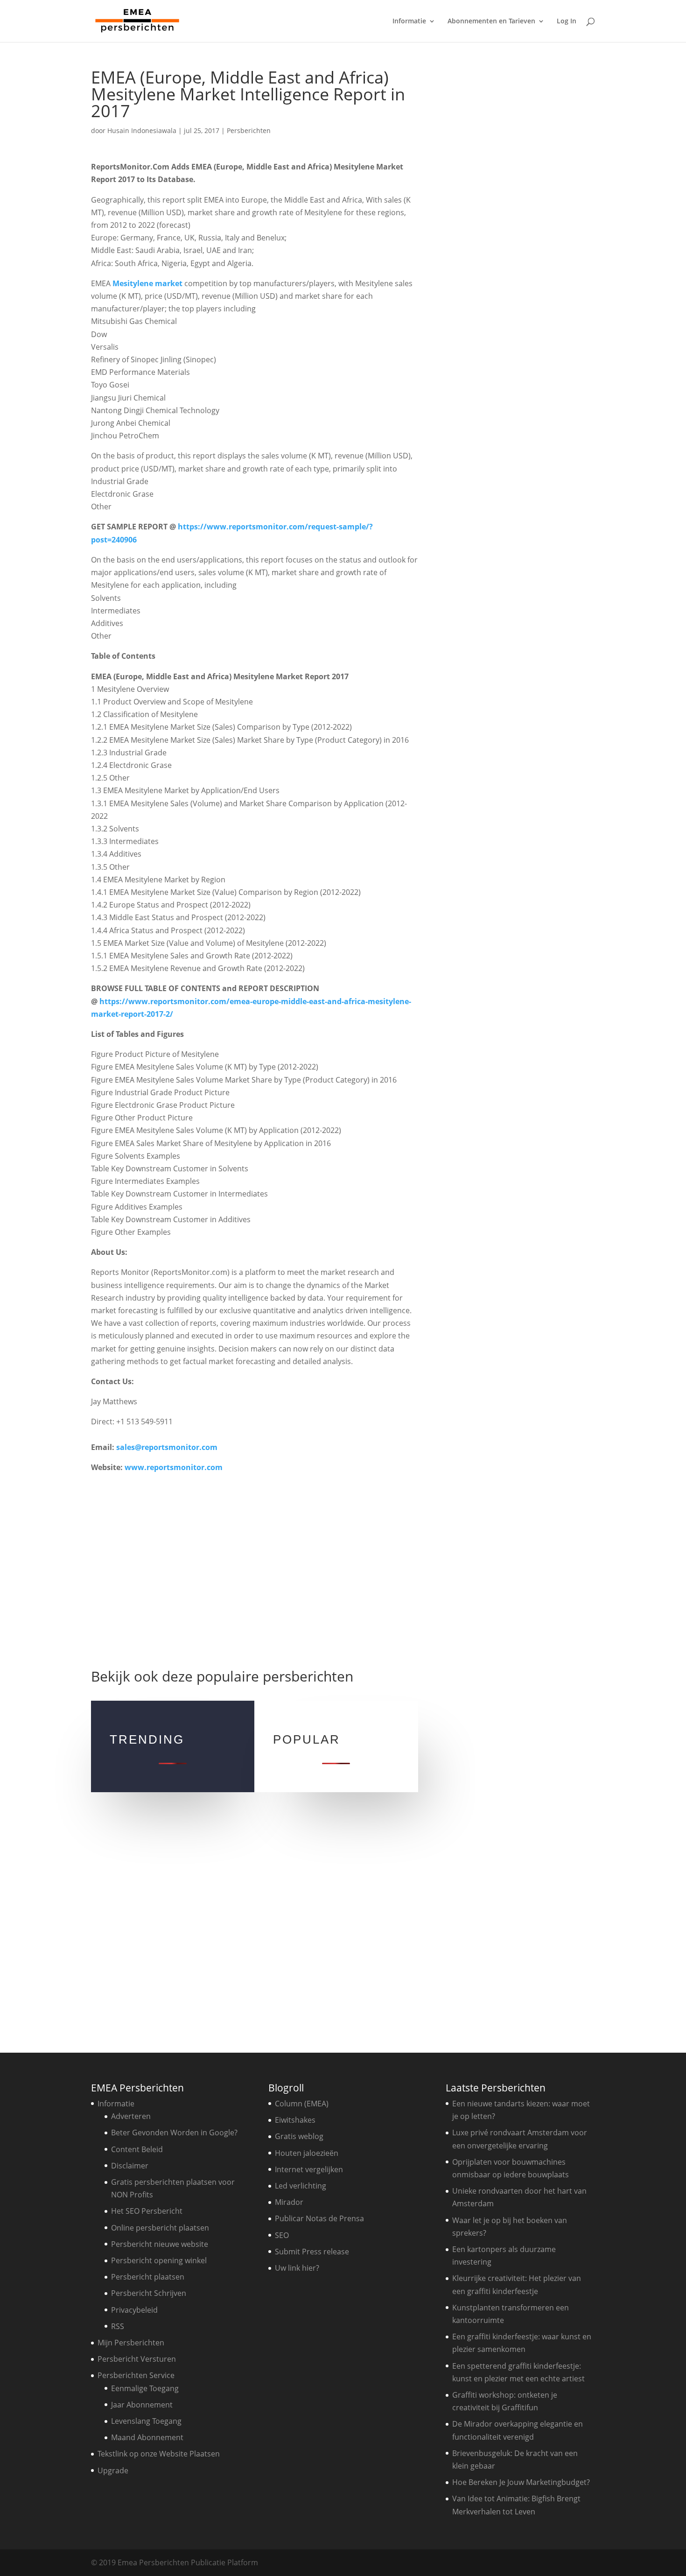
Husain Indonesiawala (142, 130)
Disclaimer (130, 2166)
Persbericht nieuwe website (160, 2244)
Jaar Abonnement (142, 2405)
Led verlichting (301, 2186)
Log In (567, 21)
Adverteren (131, 2116)
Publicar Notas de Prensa (319, 2218)
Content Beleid (137, 2149)
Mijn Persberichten (131, 2343)
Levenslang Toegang (146, 2421)
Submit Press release (312, 2252)
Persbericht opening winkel (159, 2260)
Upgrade (113, 2470)
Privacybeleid (134, 2310)
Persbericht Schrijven (149, 2293)
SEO (282, 2235)
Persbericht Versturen (137, 2359)
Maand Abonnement (147, 2437)
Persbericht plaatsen (148, 2277)
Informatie (409, 21)
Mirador (289, 2202)
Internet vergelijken (309, 2169)
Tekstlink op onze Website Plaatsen (159, 2454)
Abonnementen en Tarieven (491, 21)
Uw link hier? (297, 2268)
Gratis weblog (299, 2136)
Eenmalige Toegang (145, 2388)
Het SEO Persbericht (147, 2211)
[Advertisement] (254, 1566)
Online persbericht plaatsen (160, 2228)
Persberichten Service (136, 2375)
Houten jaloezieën (307, 2153)
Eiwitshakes (295, 2120)
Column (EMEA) (302, 2104)
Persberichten (249, 130)
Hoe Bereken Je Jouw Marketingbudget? (521, 2482)
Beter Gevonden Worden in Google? (174, 2133)
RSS (118, 2326)
